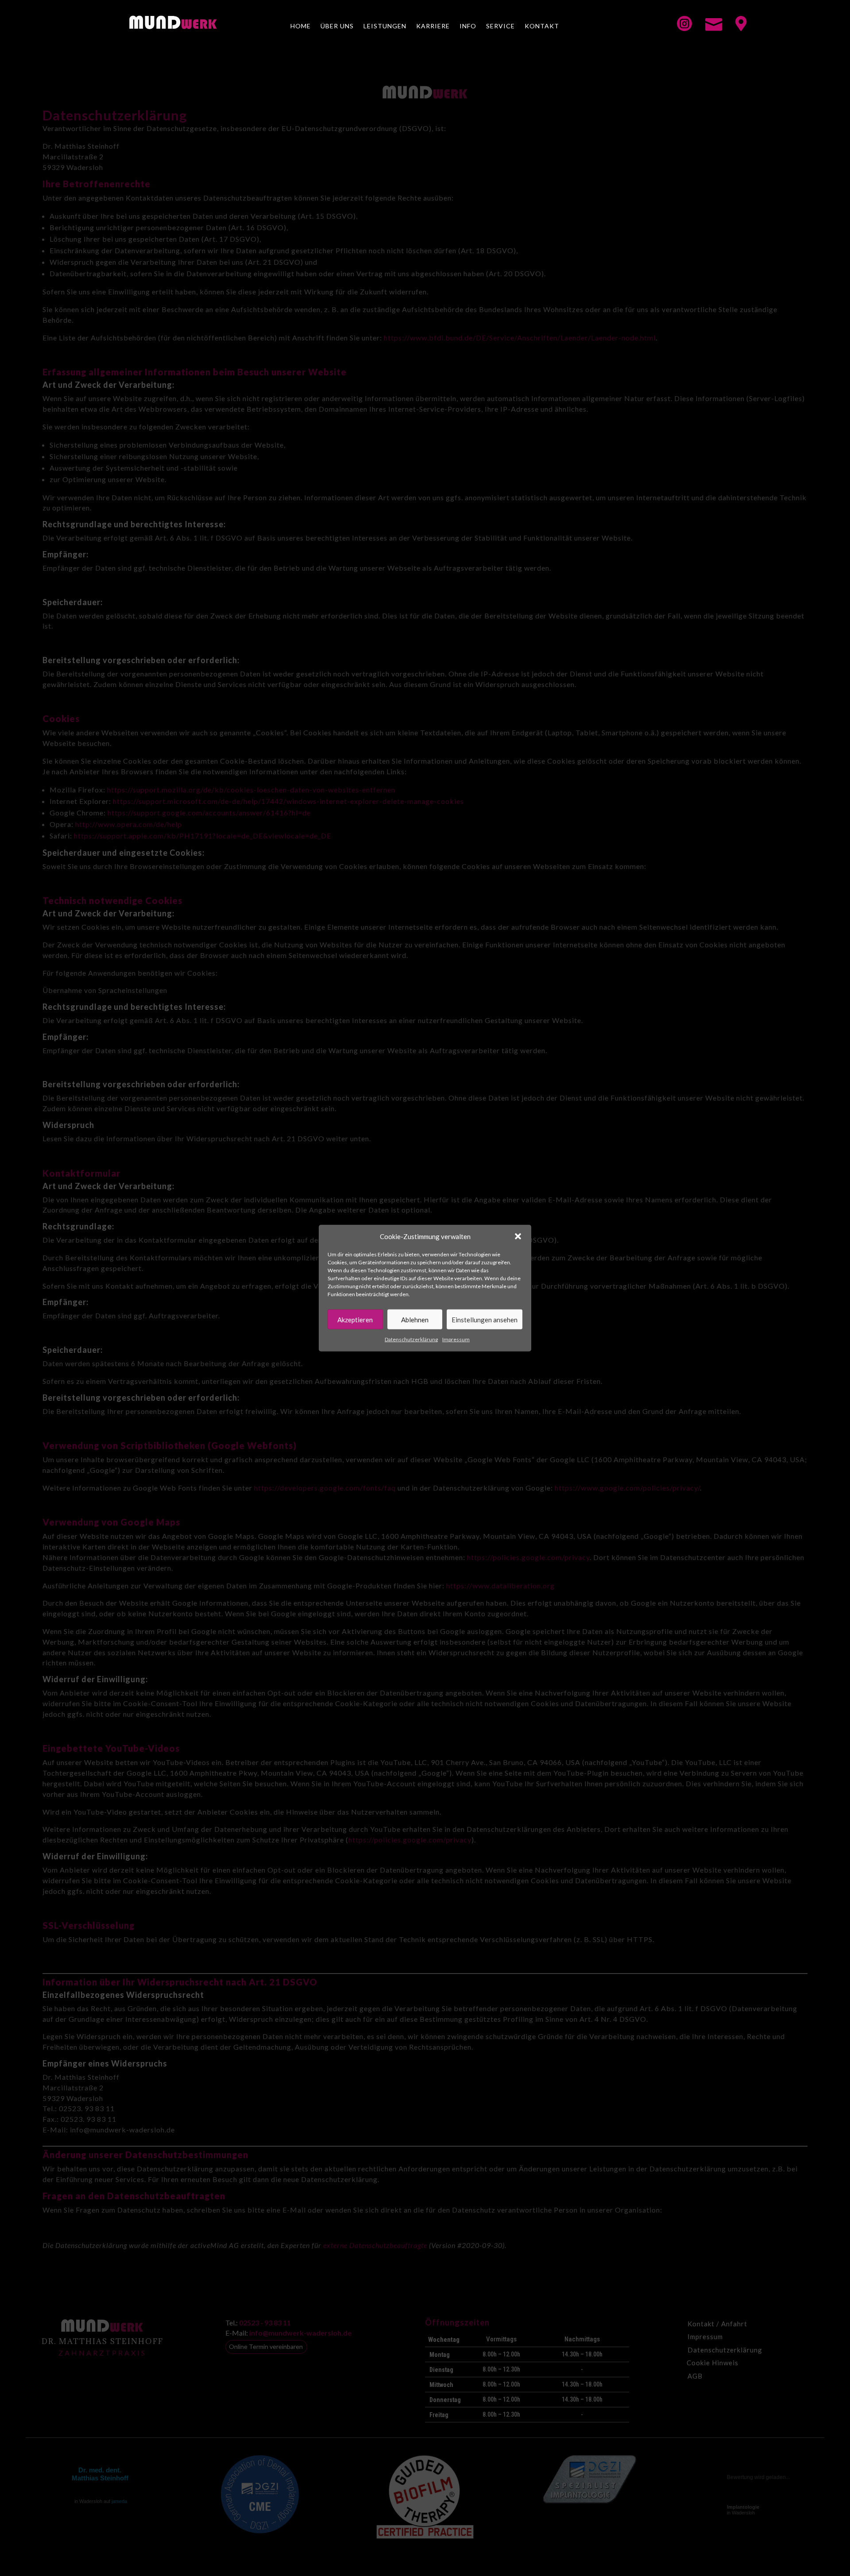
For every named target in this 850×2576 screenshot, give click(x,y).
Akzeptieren (355, 1320)
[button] (518, 1236)
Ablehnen (415, 1320)
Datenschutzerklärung (411, 1339)
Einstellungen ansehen (485, 1320)
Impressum (456, 1339)
